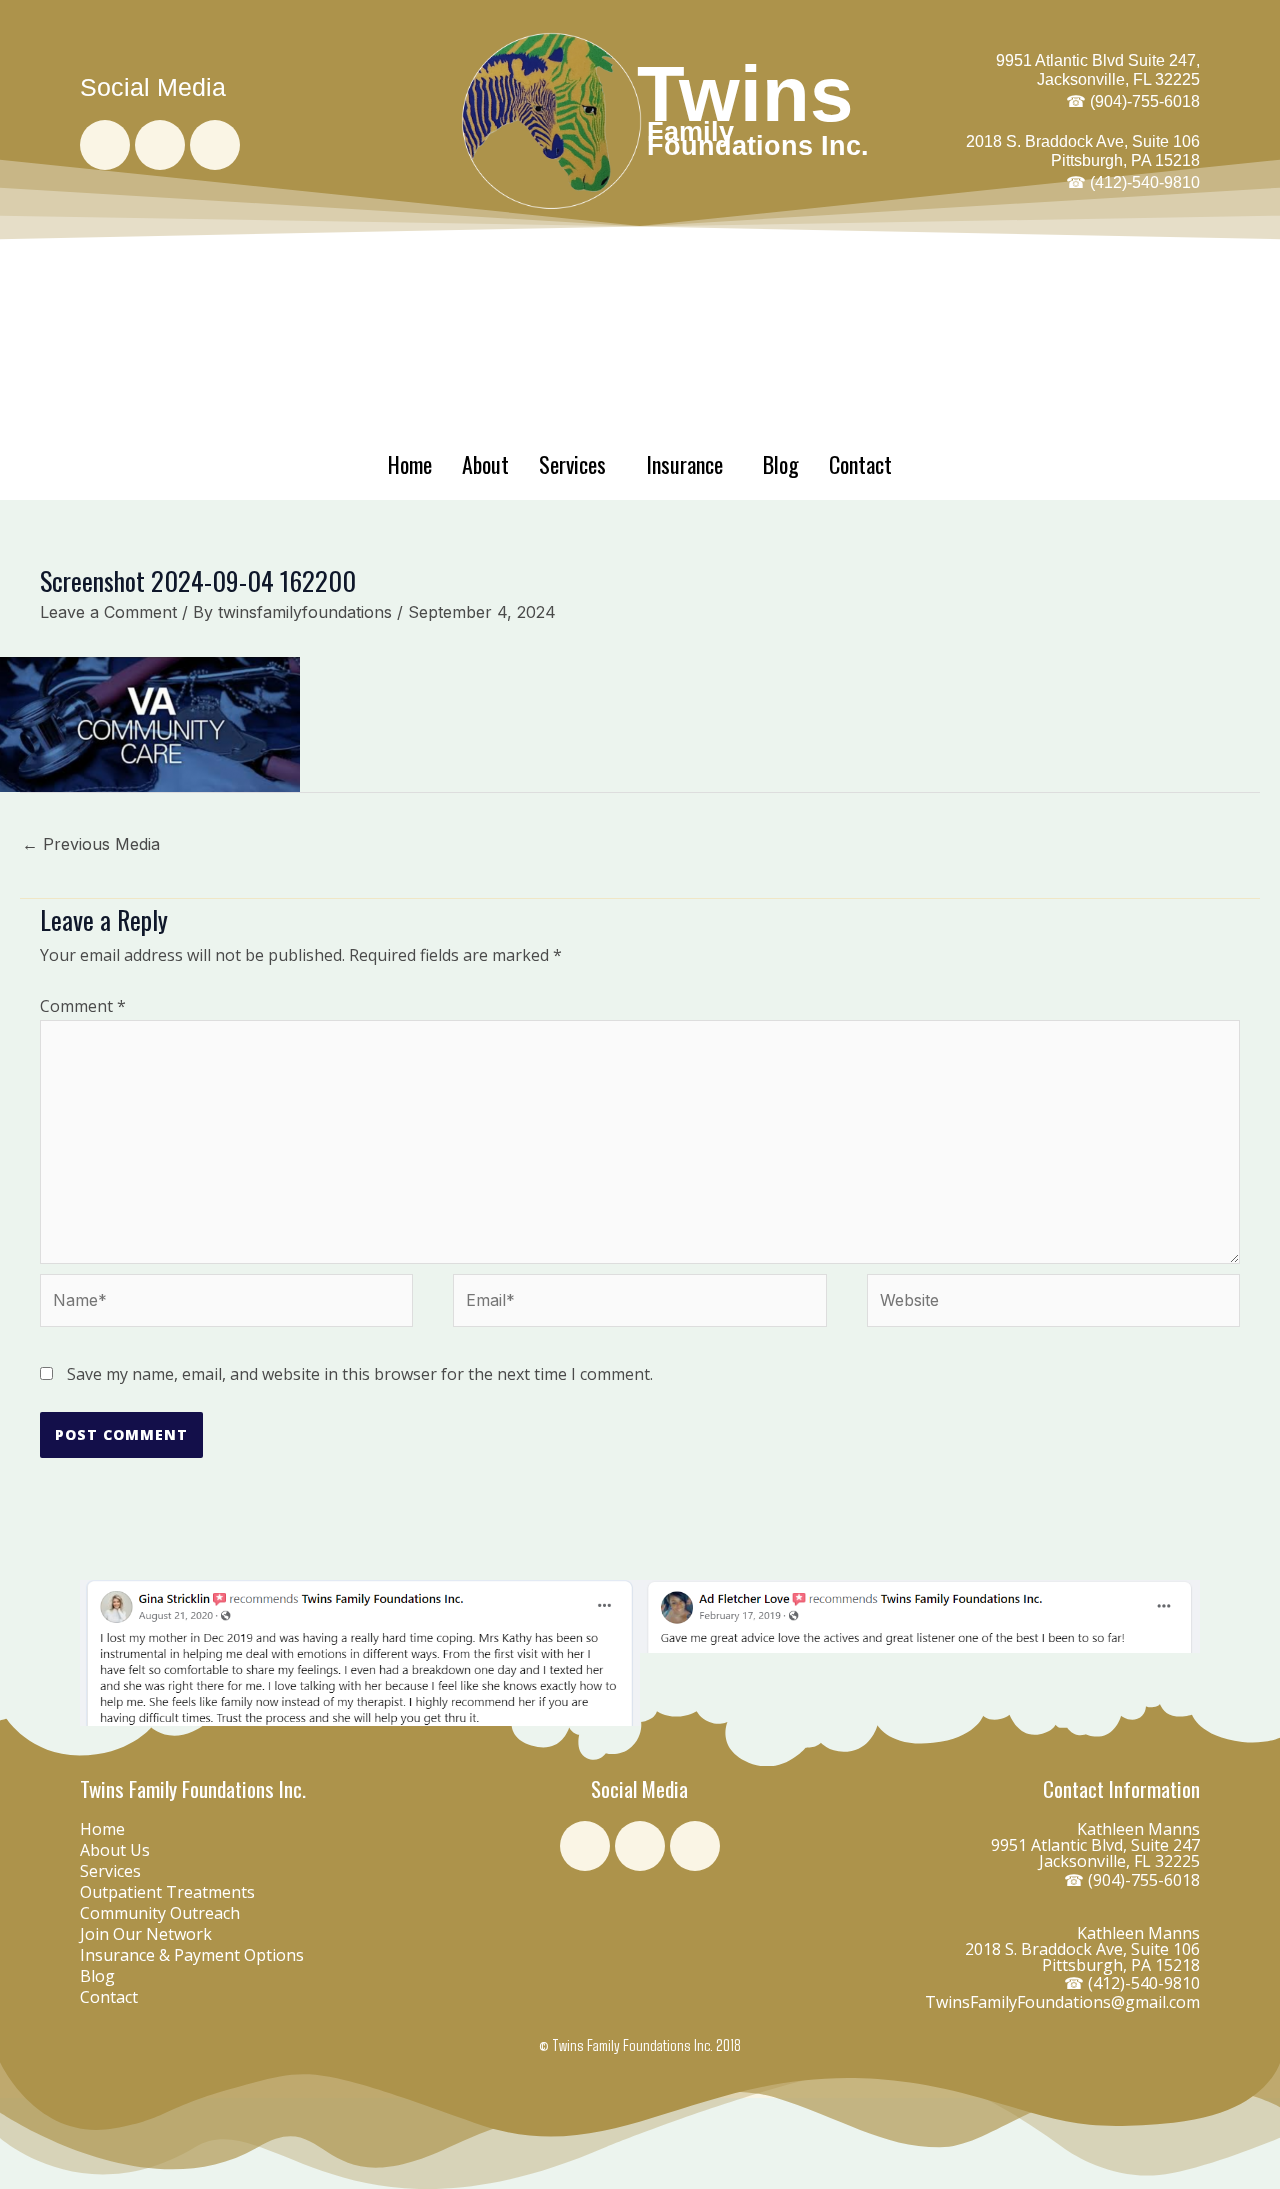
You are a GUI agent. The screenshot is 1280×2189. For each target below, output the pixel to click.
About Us (115, 1850)
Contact (860, 464)
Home (410, 464)
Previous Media (91, 844)
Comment (83, 1006)
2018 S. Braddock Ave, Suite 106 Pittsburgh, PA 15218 (1083, 162)
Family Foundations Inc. (758, 139)
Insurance (684, 464)
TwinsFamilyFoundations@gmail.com (1062, 2002)
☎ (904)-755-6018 (1132, 1880)
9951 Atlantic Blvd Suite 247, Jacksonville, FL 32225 (1098, 81)
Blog (781, 464)
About (485, 464)
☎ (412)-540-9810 (1132, 1983)
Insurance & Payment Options (192, 1955)
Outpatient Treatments (167, 1892)
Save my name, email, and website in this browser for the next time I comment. (360, 1374)
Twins (745, 94)
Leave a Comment (108, 612)
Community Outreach (160, 1913)
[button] (99, 1653)
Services (572, 464)
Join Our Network (146, 1934)
